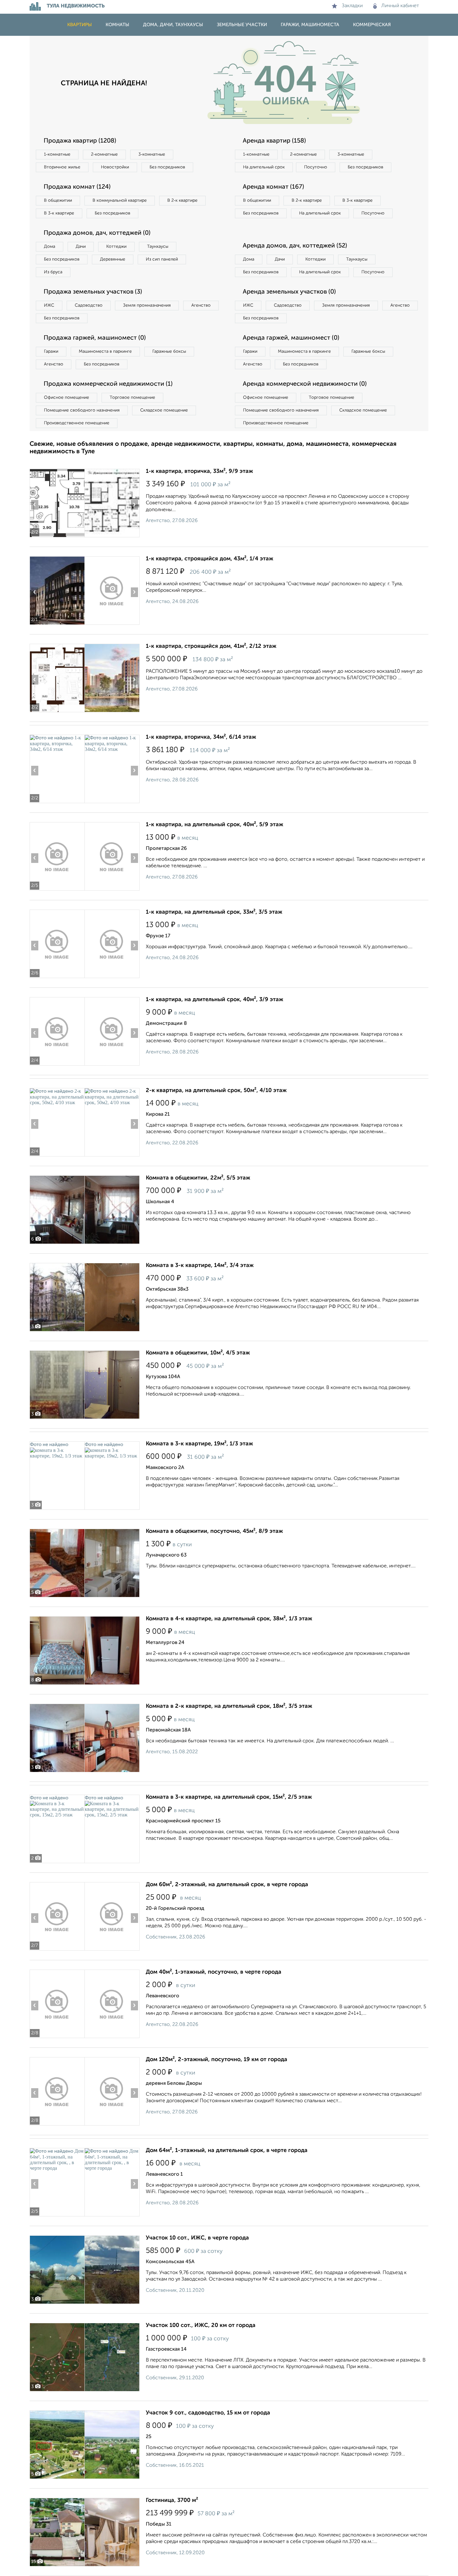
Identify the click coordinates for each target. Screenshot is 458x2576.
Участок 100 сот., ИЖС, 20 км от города (201, 2325)
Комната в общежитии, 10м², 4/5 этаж (198, 1353)
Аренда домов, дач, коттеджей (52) (295, 246)
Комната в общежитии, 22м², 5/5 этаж (198, 1178)
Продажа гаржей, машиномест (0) (95, 338)
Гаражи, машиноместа (310, 25)
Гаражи (51, 351)
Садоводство (89, 305)
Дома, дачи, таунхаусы (173, 25)
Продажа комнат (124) (77, 187)
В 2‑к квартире (182, 200)
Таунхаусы (158, 247)
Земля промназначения (147, 305)
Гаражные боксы (169, 351)
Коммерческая (372, 25)
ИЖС (49, 305)
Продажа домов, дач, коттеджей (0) (97, 233)
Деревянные (113, 259)
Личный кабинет (400, 6)
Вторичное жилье (62, 167)
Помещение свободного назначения (82, 410)
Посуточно (316, 167)
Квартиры (80, 25)
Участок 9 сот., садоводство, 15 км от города (208, 2413)
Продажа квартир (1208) (80, 141)
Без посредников (167, 167)
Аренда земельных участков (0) (289, 292)
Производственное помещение (77, 423)
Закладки (352, 6)
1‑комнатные (57, 154)
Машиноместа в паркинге (105, 351)
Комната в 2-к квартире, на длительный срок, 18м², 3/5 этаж (229, 1706)
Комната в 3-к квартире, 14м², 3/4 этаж (200, 1265)
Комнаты (117, 25)
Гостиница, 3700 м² (172, 2500)
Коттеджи (116, 247)
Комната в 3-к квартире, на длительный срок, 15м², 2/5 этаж (229, 1797)
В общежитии (58, 200)
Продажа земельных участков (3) (93, 292)
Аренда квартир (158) (274, 141)
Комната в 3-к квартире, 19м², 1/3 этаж (199, 1444)
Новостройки (115, 167)
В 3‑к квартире (59, 213)
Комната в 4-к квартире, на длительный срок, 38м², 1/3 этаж (229, 1619)
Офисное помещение (67, 398)
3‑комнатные (152, 154)
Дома (50, 247)
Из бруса (53, 272)
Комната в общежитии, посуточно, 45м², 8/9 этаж (214, 1531)
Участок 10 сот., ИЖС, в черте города (197, 2238)
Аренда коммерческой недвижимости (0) (305, 384)
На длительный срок (264, 167)
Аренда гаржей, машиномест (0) (291, 338)
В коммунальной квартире (120, 200)
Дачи (81, 247)
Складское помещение (164, 410)
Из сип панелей (162, 259)
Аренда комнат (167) (273, 187)
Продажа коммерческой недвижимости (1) (108, 384)
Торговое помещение (132, 398)
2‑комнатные (104, 154)
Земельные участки (242, 25)
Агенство (201, 305)
